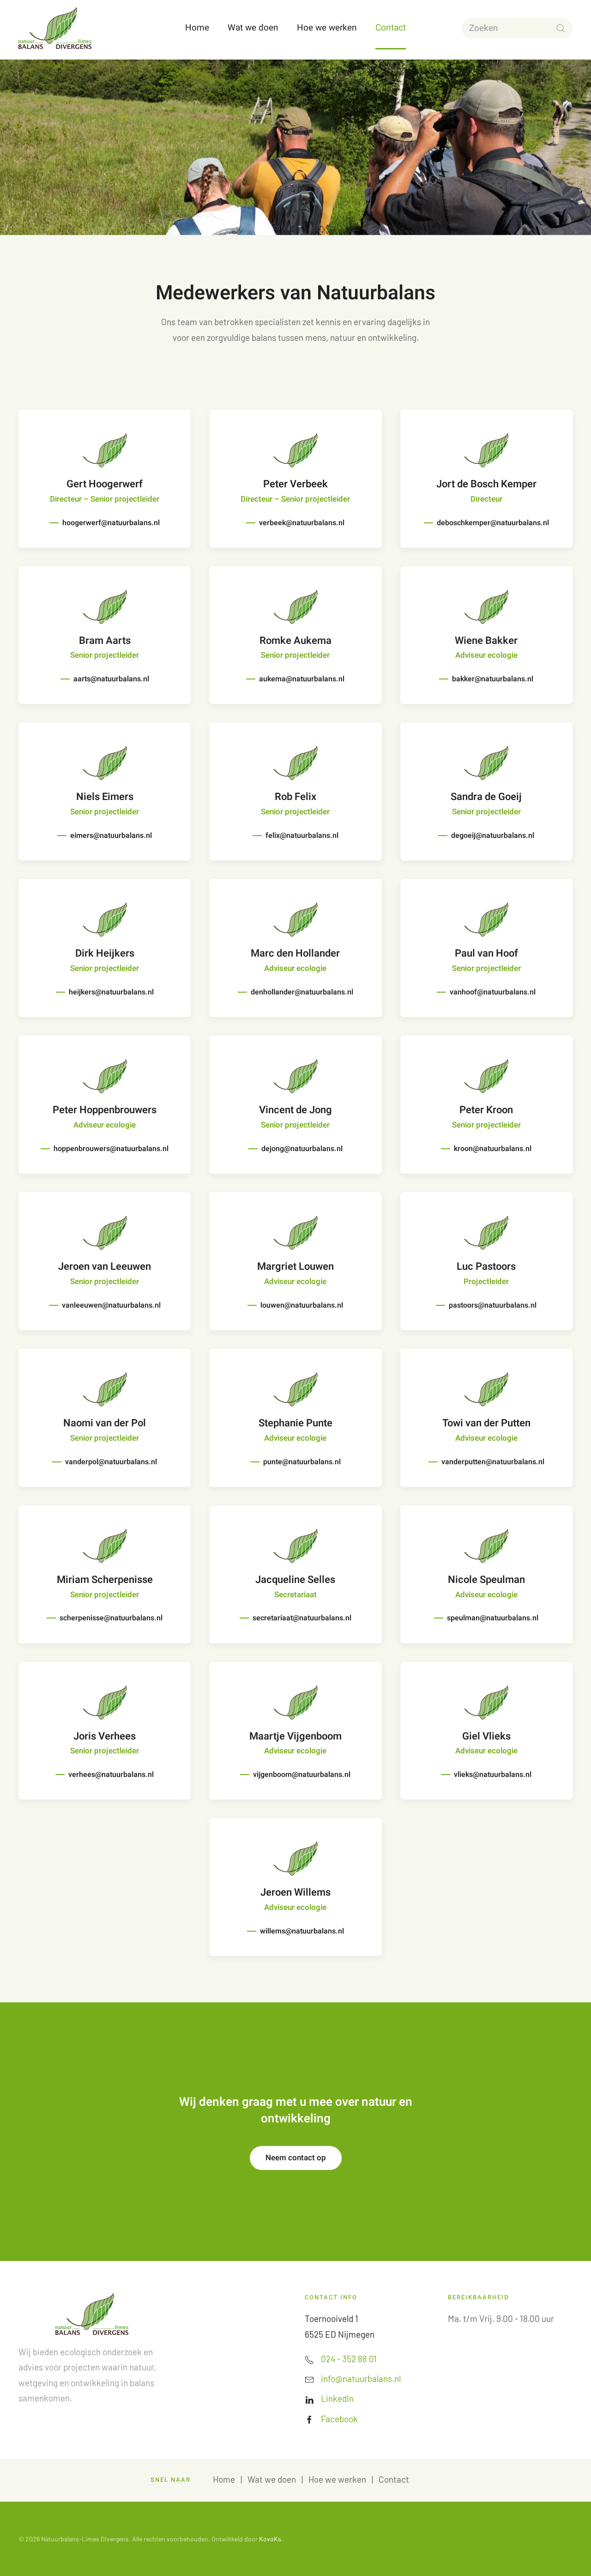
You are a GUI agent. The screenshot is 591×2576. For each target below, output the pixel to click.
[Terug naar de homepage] (55, 28)
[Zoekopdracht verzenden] (561, 28)
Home (197, 28)
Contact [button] (391, 28)
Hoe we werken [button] (327, 28)
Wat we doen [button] (253, 28)
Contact (394, 2479)
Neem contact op (296, 2158)
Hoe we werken (337, 2479)
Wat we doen (272, 2479)
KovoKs (270, 2539)
